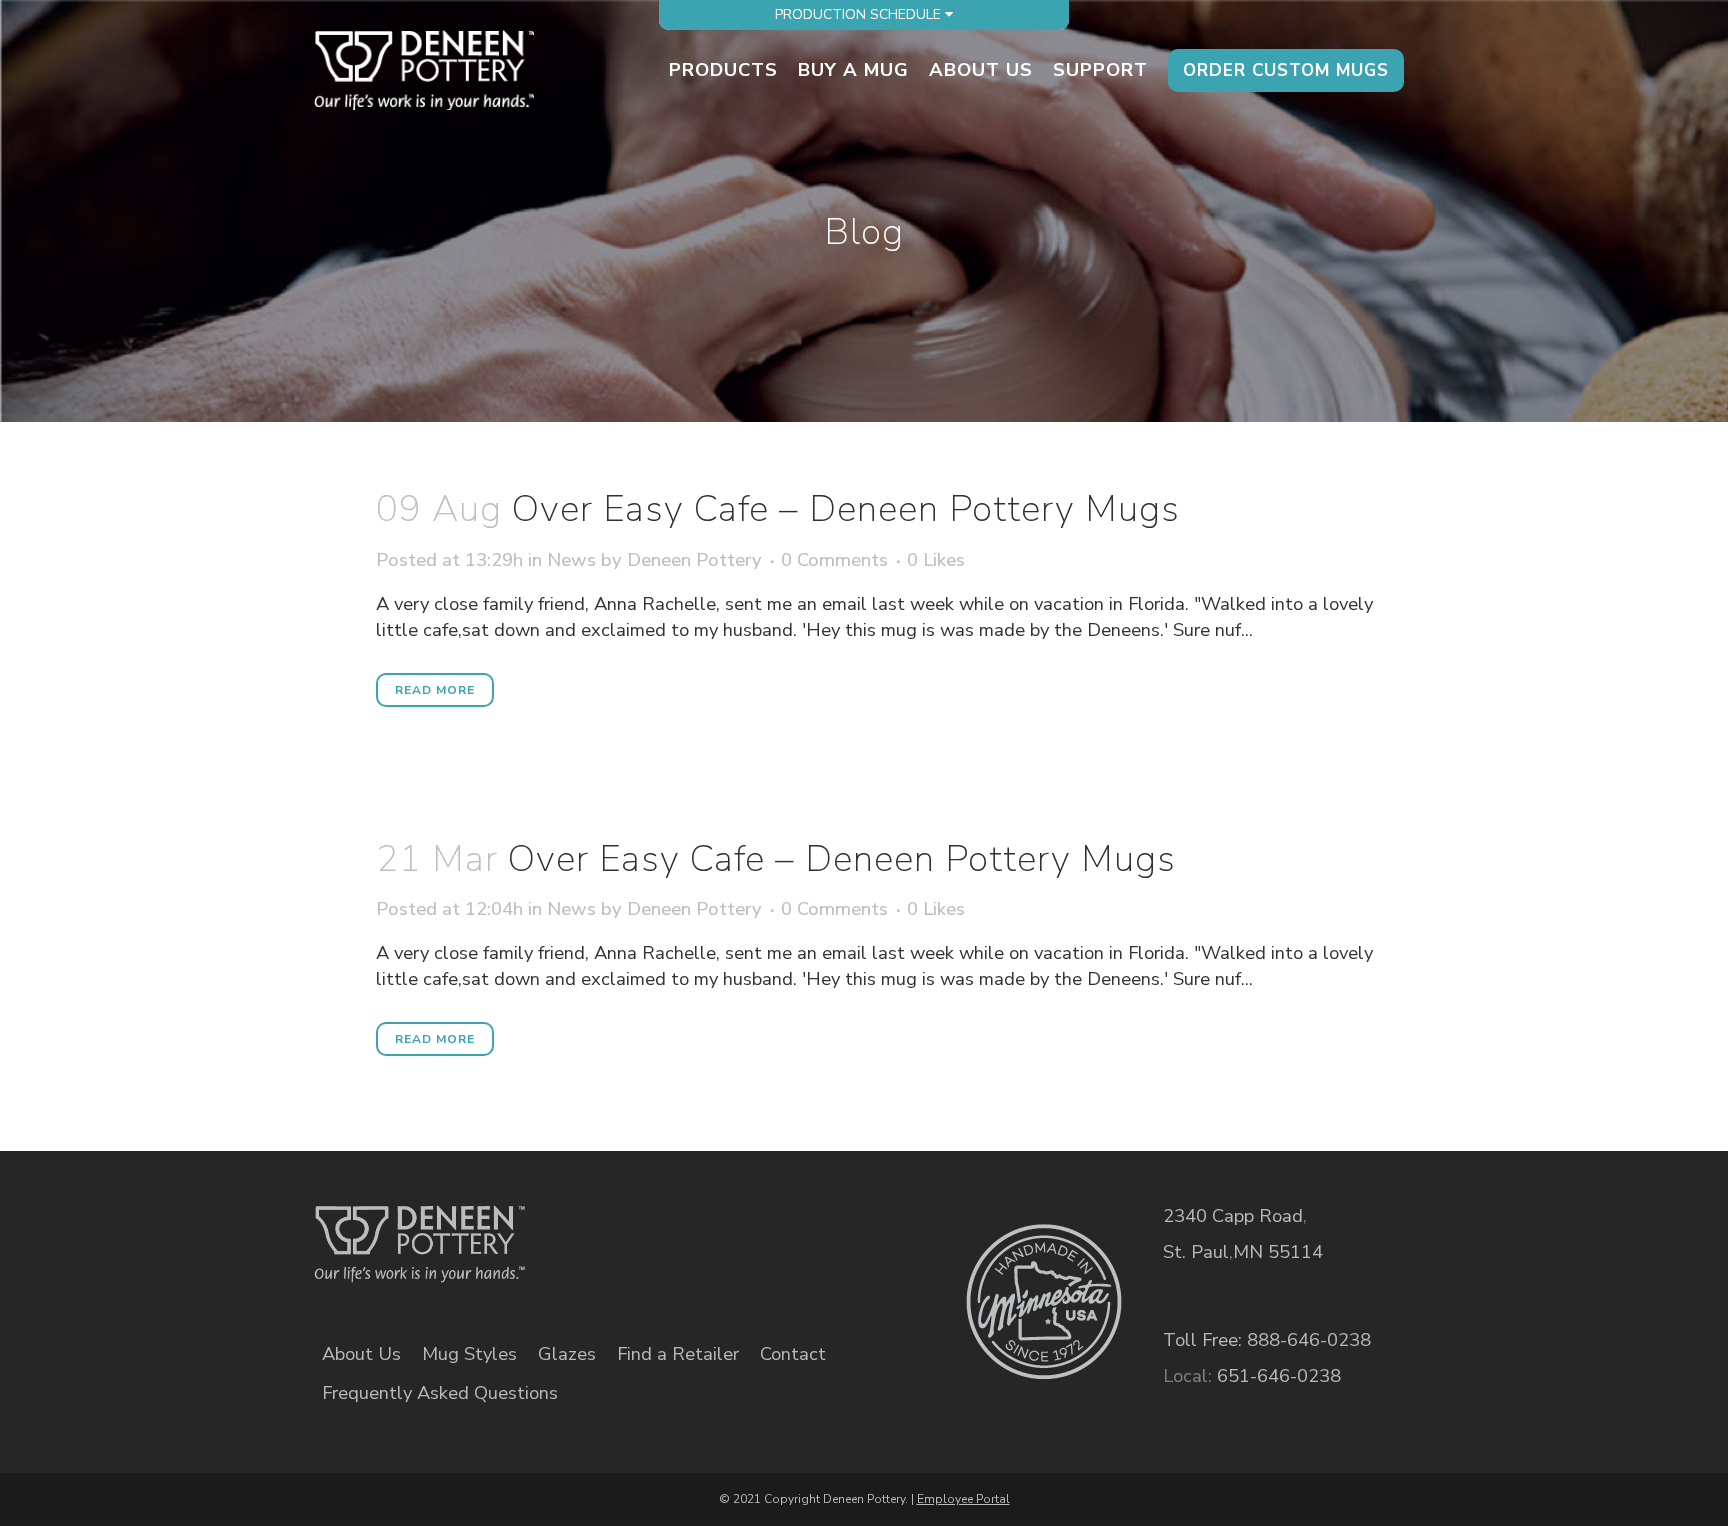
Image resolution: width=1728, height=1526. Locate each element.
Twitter (707, 1230)
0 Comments (834, 908)
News (571, 908)
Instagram (776, 1230)
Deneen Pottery (694, 908)
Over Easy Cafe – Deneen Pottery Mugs (842, 859)
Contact (793, 1354)
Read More (435, 690)
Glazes (567, 1354)
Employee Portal (963, 1499)
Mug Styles (469, 1354)
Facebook (638, 1230)
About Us (361, 1354)
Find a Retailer (678, 1354)
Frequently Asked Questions (440, 1393)
